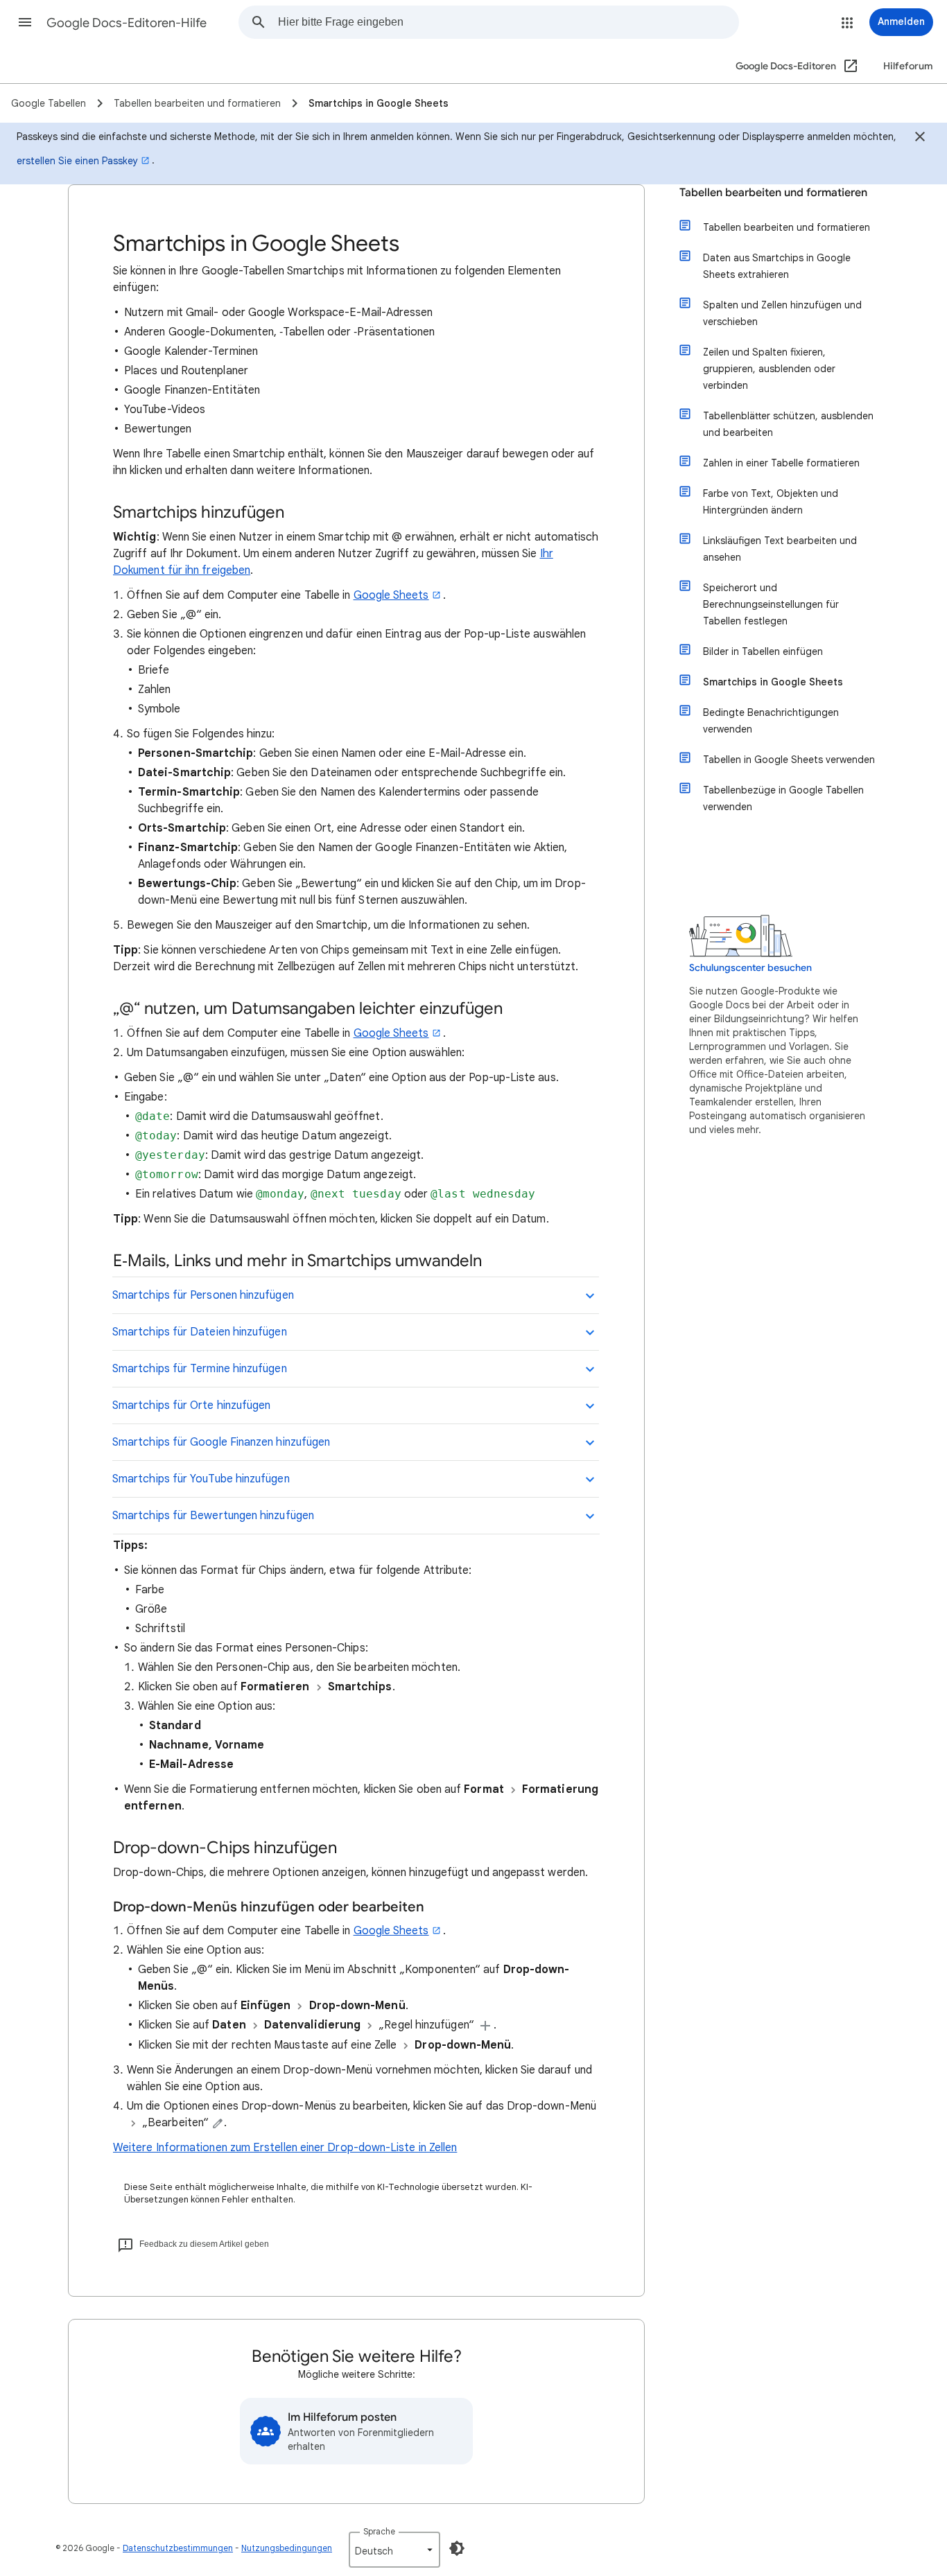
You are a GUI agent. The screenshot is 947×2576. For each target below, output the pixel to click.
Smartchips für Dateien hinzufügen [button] (200, 1332)
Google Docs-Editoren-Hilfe (127, 23)
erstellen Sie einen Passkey (77, 161)
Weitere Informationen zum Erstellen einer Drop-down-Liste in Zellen (285, 2148)
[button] (25, 22)
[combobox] (508, 22)
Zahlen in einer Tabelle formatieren (781, 463)
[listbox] (394, 2550)
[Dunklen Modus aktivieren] (457, 2548)
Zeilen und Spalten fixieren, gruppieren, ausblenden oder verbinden (769, 369)
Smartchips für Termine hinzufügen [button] (200, 1369)
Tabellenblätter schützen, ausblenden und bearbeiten (788, 424)
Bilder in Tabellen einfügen (763, 651)
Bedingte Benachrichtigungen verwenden (771, 721)
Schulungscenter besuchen (750, 968)
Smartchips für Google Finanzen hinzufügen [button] (221, 1442)
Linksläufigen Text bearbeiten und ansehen (780, 549)
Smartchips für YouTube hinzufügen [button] (201, 1479)
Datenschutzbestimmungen (178, 2548)
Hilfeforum (908, 66)
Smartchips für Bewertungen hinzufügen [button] (213, 1516)
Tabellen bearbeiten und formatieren (773, 193)
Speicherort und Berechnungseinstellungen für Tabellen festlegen (771, 604)
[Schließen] (920, 139)
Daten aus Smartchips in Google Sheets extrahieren (777, 266)
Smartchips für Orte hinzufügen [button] (191, 1405)
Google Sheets (391, 595)
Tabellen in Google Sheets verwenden (789, 760)
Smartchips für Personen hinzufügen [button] (203, 1295)
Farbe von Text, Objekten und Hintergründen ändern (771, 502)
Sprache (379, 2531)
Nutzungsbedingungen (287, 2548)
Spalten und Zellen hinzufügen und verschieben (782, 313)
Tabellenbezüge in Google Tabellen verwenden (783, 798)
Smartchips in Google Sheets (773, 682)
